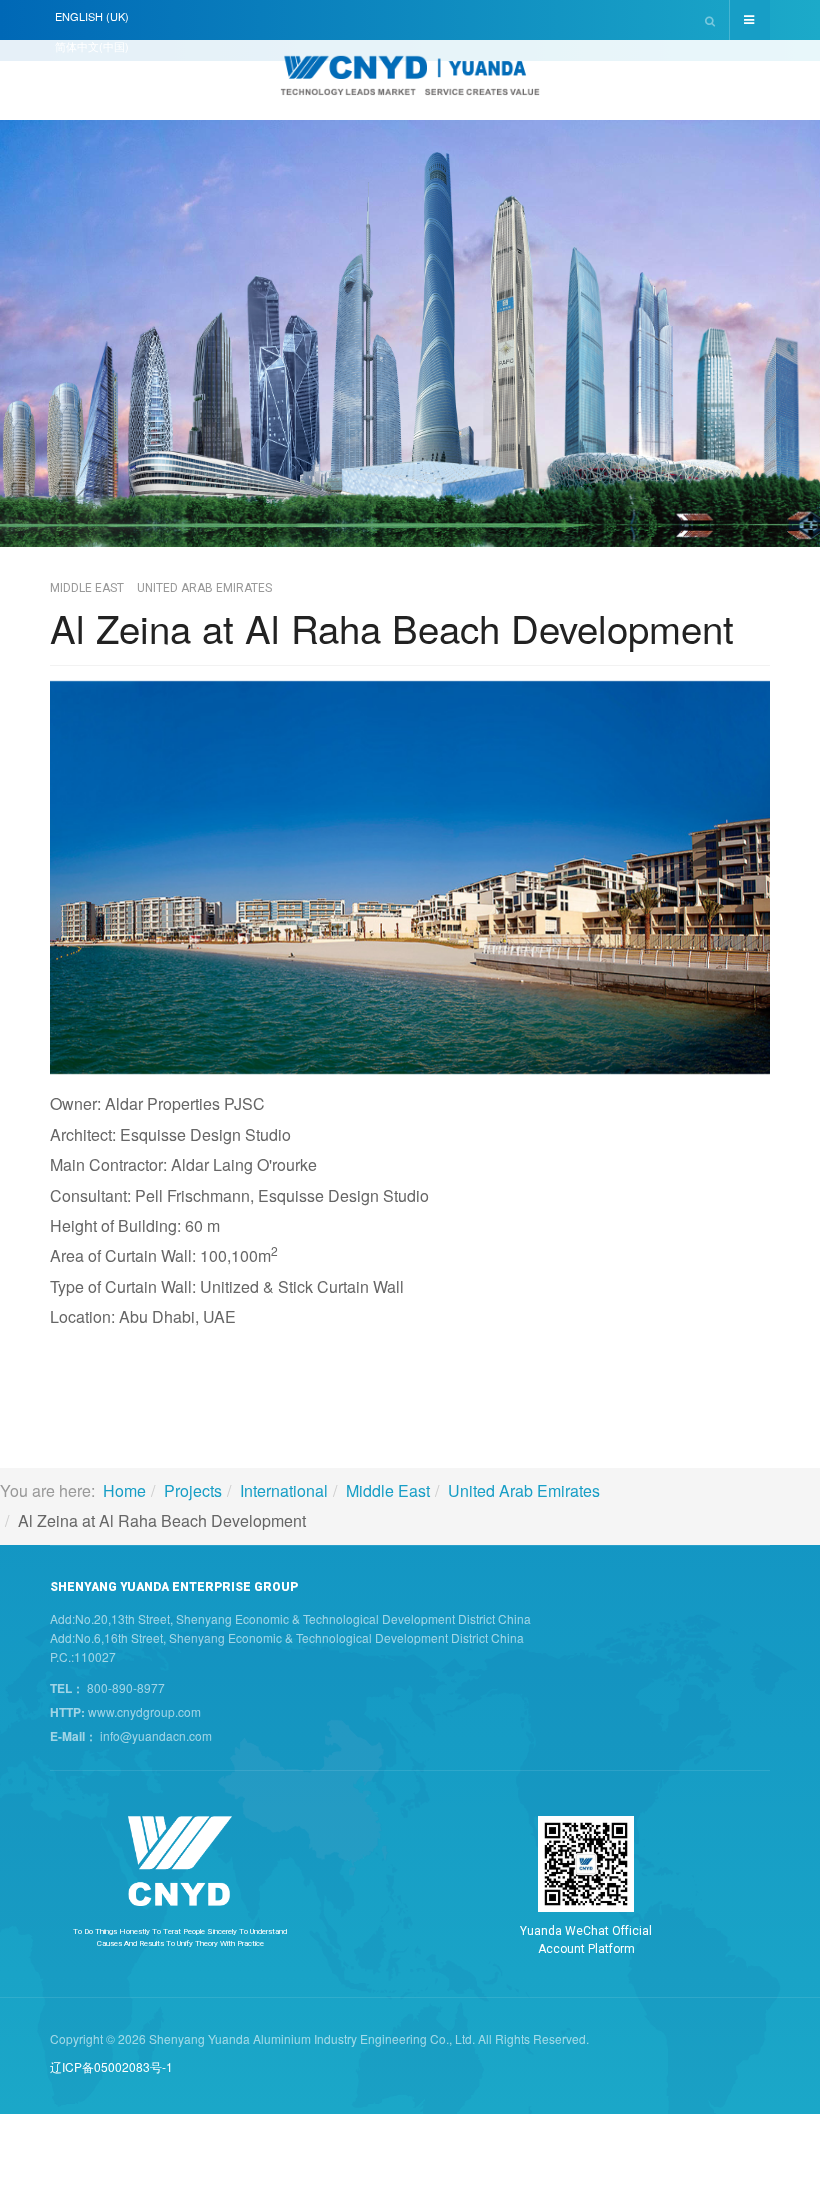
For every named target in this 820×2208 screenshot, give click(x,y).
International (284, 1490)
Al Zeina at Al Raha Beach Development (392, 627)
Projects (193, 1490)
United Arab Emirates (524, 1490)
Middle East (388, 1490)
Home (124, 1490)
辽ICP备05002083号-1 (111, 2066)
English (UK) (92, 16)
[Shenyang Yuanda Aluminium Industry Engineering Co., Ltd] (410, 82)
